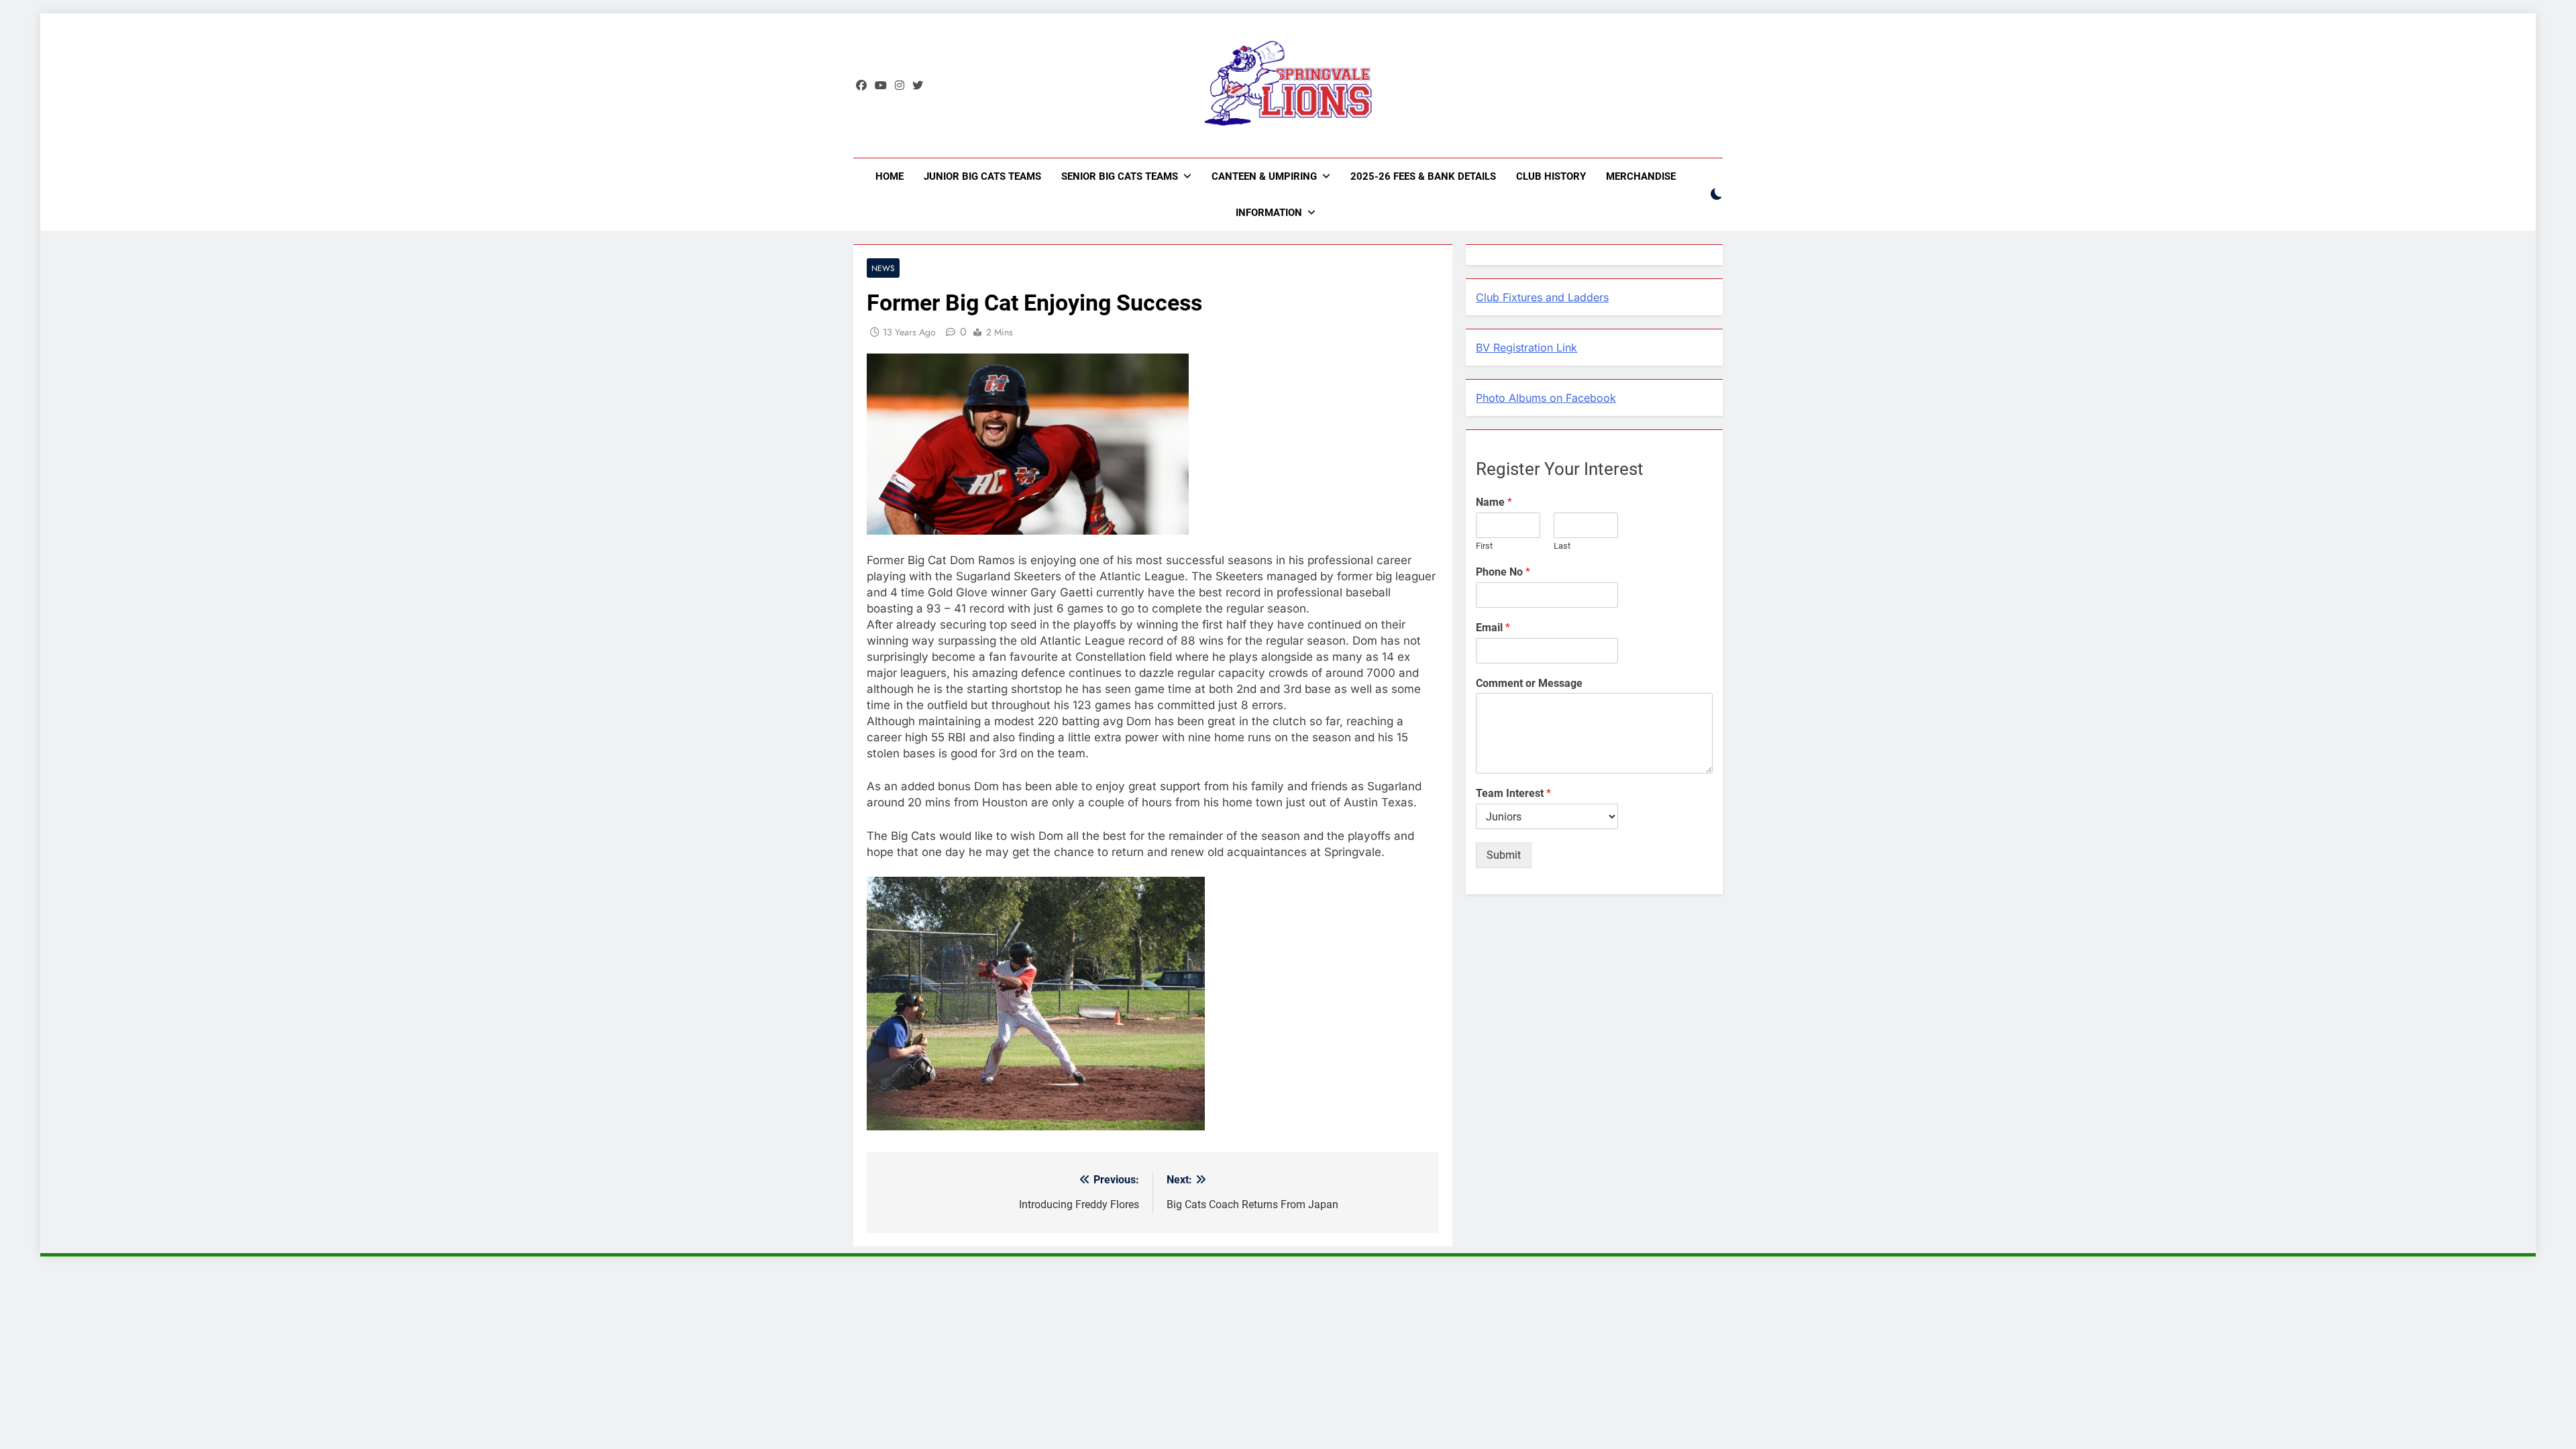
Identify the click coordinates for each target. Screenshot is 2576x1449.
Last (1562, 546)
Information (1269, 213)
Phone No (1503, 572)
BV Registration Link (1526, 347)
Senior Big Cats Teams (1120, 176)
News (883, 268)
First (1484, 546)
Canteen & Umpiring (1264, 176)
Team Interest (1513, 793)
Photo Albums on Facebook (1546, 398)
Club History (1551, 176)
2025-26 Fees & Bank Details (1423, 176)
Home (890, 176)
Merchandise (1641, 176)
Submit (1504, 855)
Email (1493, 628)
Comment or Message (1529, 683)
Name (1494, 502)
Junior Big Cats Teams (982, 176)
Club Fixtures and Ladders (1542, 297)
